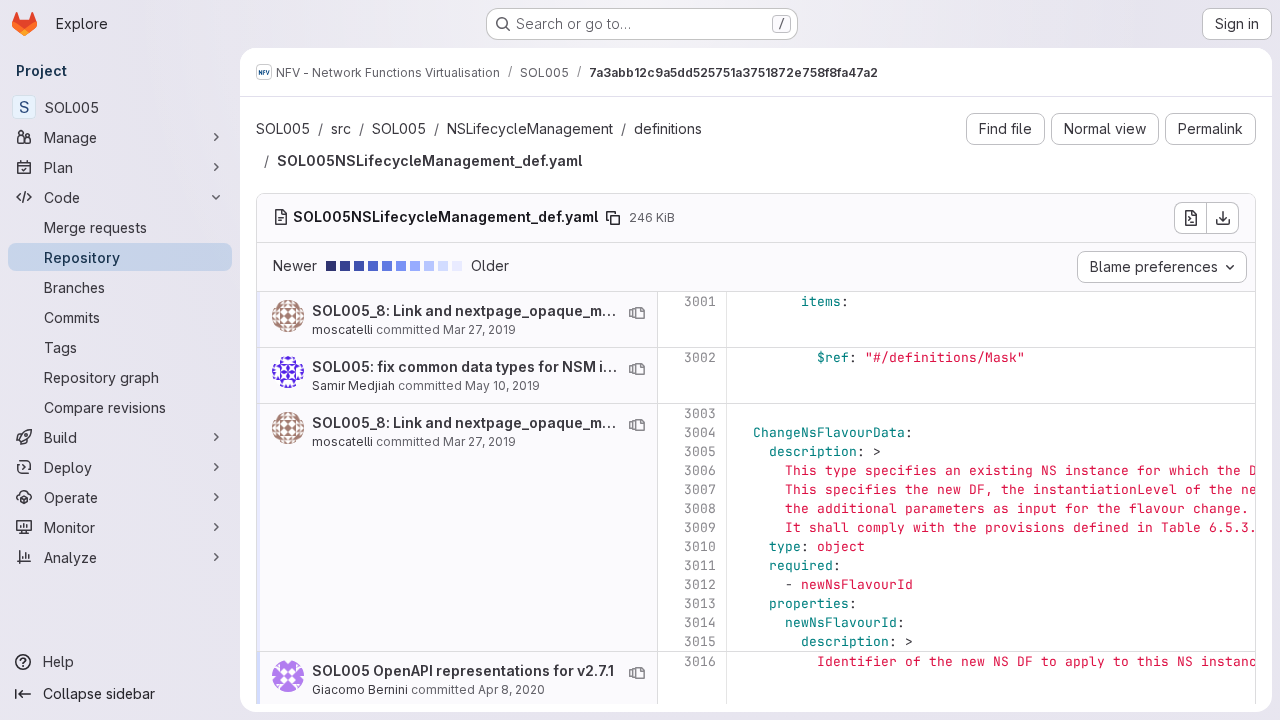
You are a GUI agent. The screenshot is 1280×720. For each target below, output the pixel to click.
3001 (700, 301)
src (341, 128)
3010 (700, 546)
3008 (700, 508)
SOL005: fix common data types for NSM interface (488, 366)
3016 (700, 661)
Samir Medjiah (353, 385)
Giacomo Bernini (360, 689)
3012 (700, 584)
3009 (700, 527)
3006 (700, 470)
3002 (700, 357)
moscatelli (342, 329)
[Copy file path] (613, 218)
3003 (700, 413)
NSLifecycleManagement (530, 128)
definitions (668, 128)
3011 (700, 565)
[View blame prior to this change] (637, 313)
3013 (700, 603)
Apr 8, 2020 (511, 689)
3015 (700, 641)
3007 (700, 489)
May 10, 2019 (502, 385)
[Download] (1223, 218)
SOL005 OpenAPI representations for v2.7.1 (463, 670)
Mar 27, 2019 (479, 329)
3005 (700, 451)
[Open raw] (1190, 218)
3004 (700, 432)
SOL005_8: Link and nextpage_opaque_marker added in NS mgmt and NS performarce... (620, 310)
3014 (700, 622)
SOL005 (283, 128)
